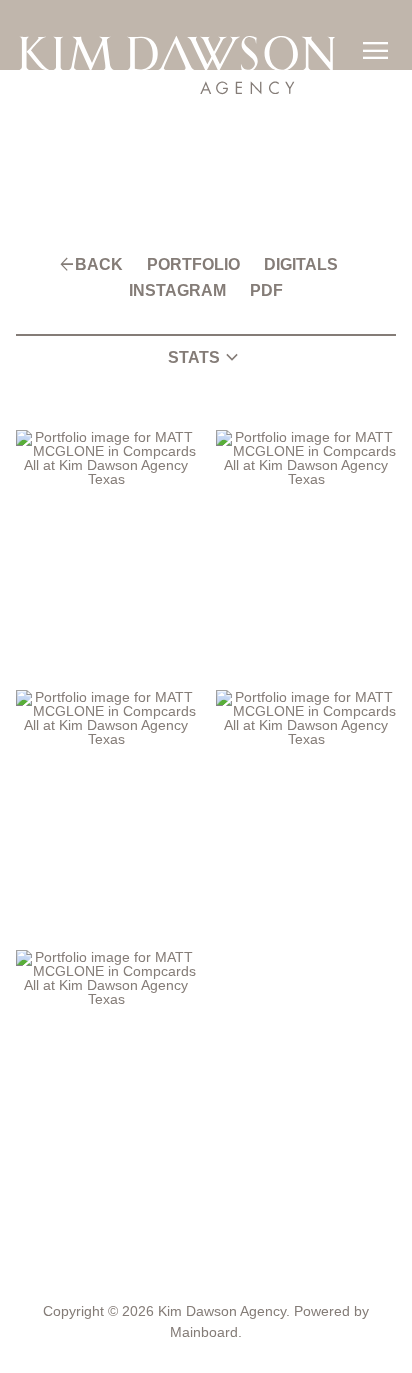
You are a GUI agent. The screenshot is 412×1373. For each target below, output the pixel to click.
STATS (206, 358)
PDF (266, 291)
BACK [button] (99, 265)
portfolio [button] (193, 265)
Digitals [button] (301, 265)
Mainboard (204, 1332)
